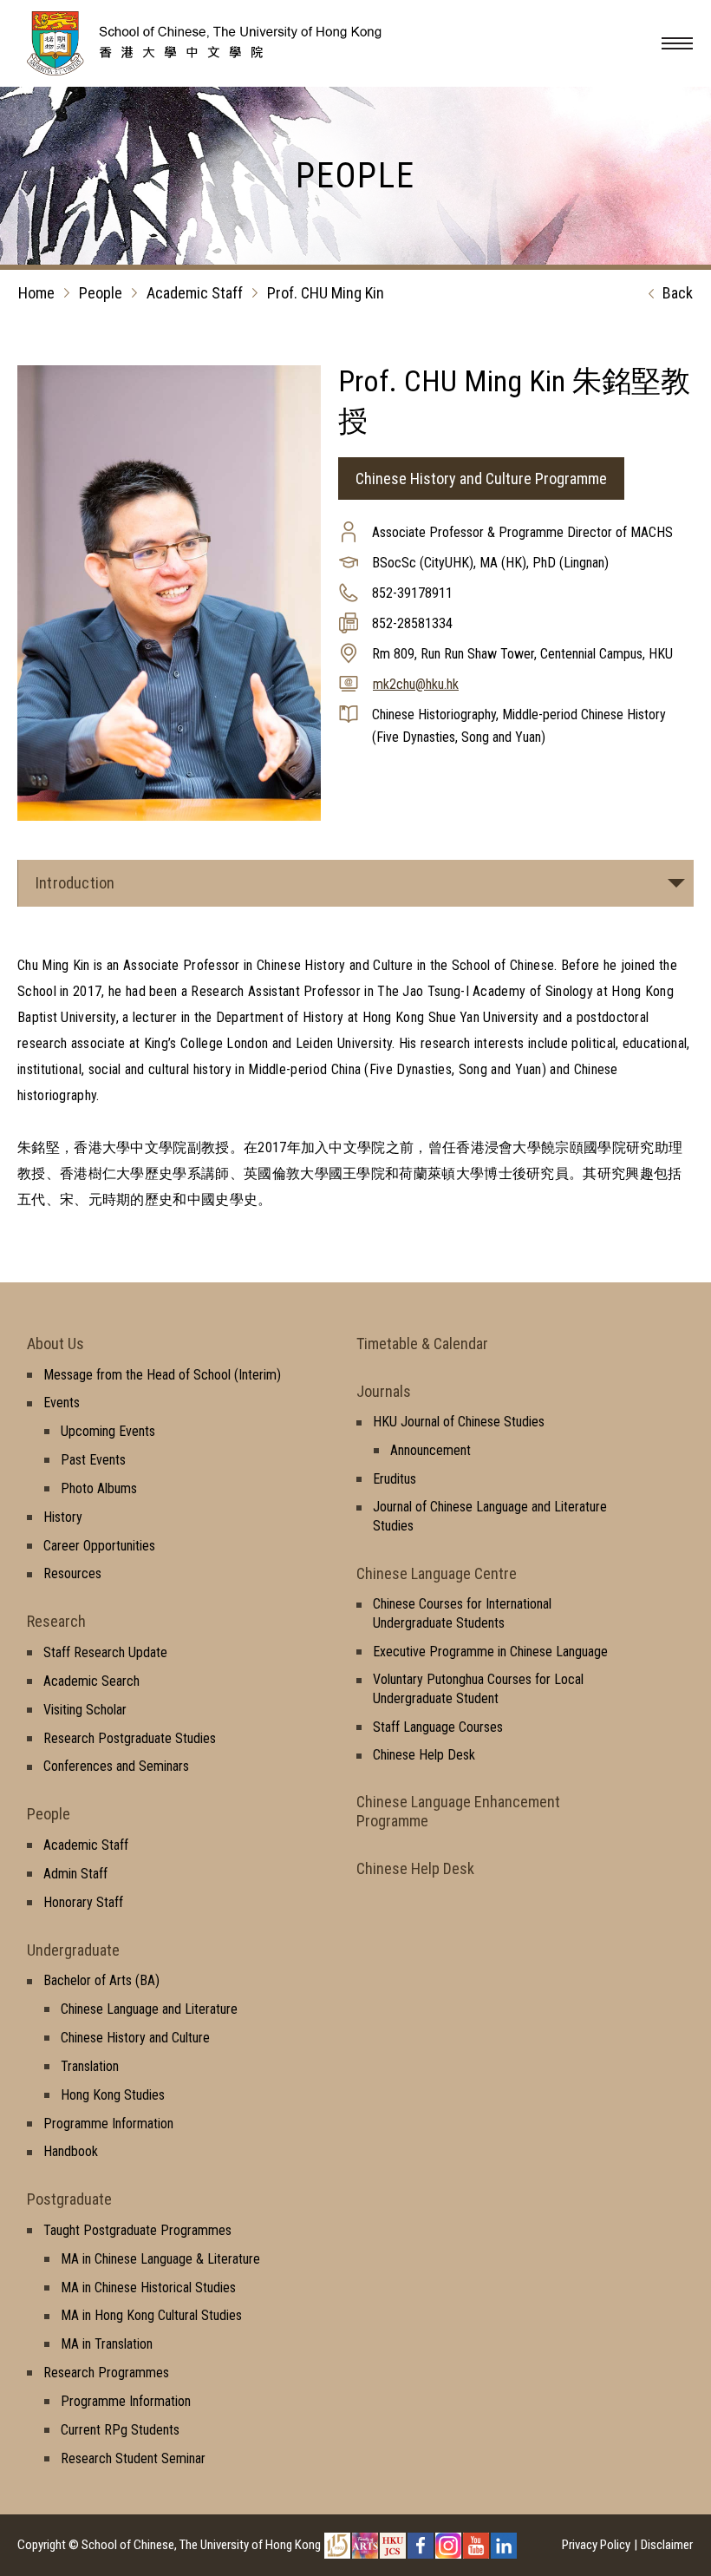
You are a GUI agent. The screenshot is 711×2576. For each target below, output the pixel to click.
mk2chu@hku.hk (416, 684)
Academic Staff (195, 293)
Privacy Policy (596, 2545)
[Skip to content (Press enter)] (230, 70)
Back (678, 293)
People (101, 293)
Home (36, 293)
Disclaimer (667, 2545)
